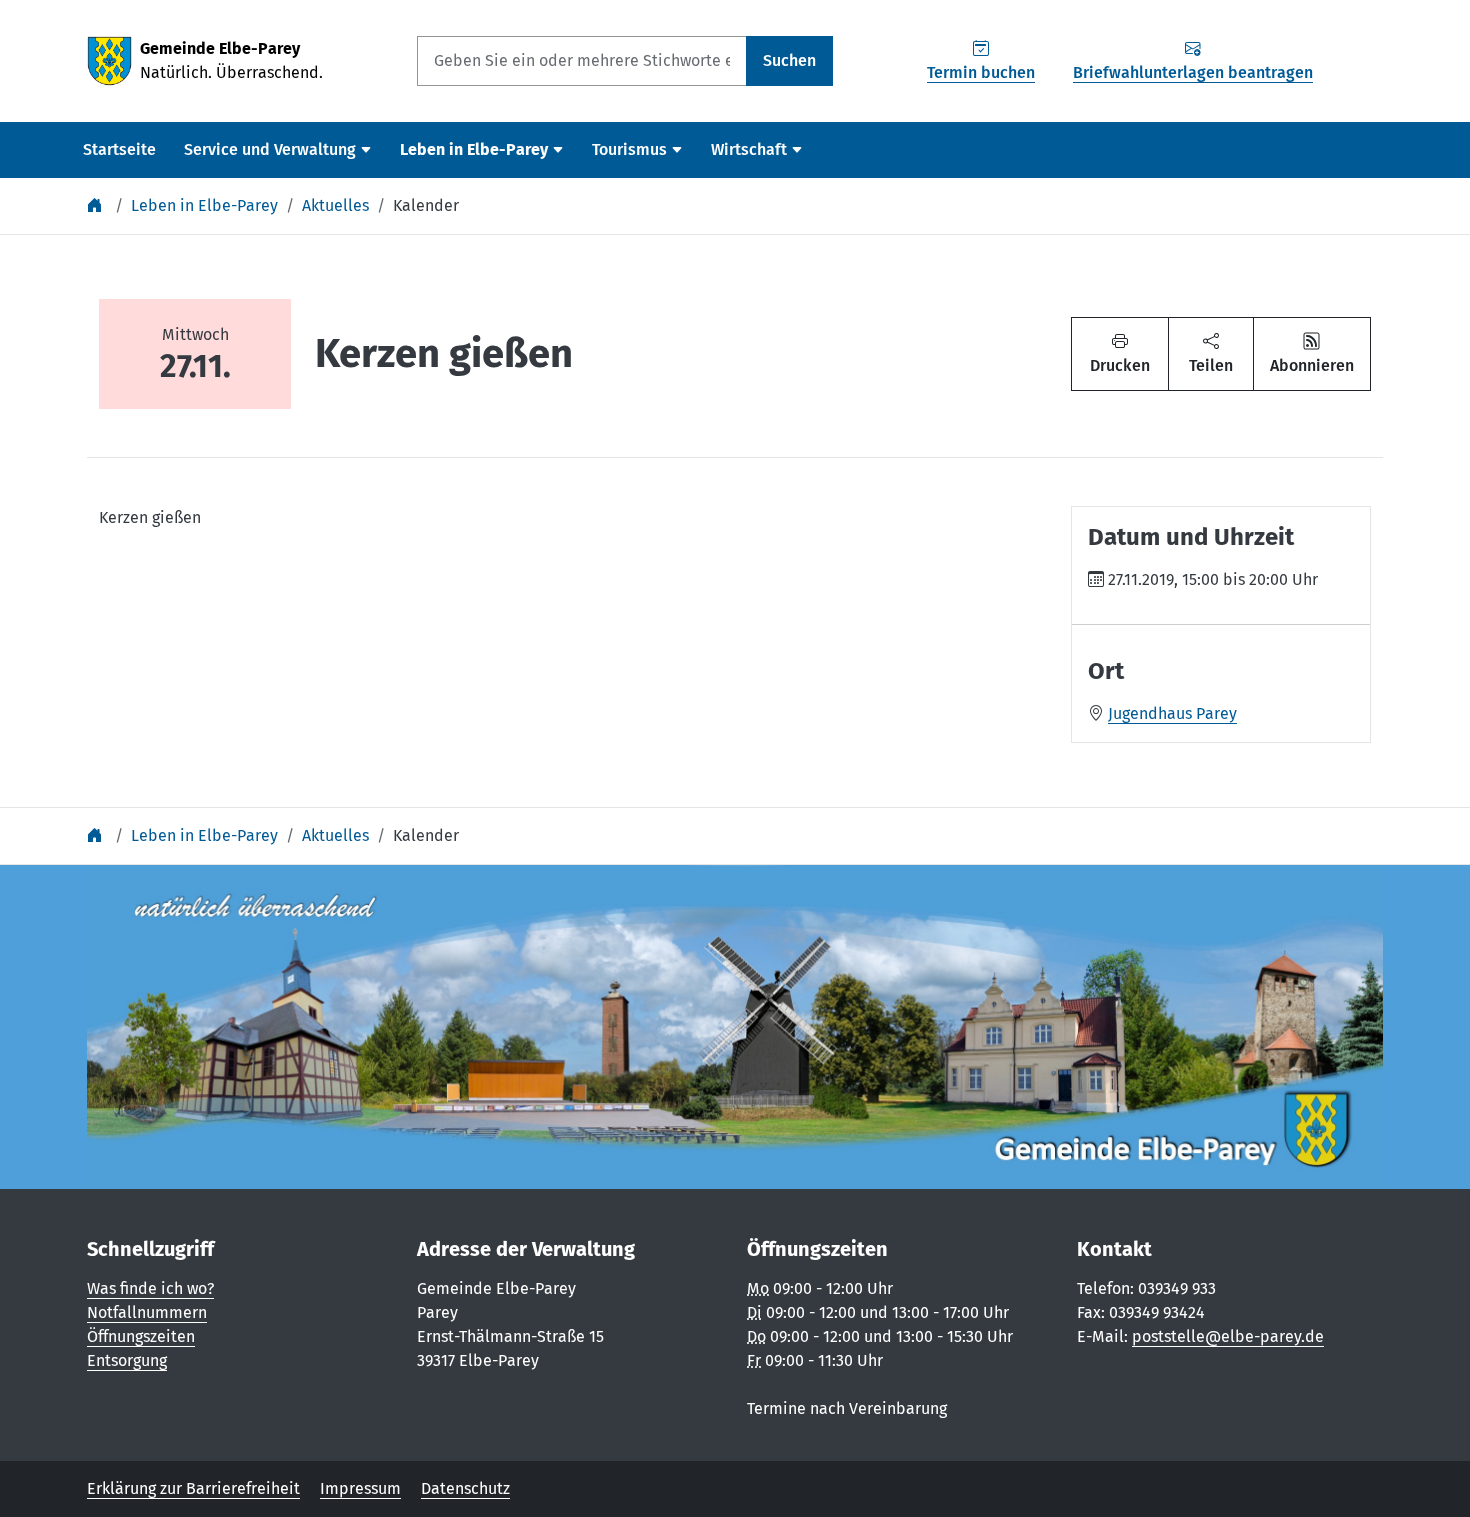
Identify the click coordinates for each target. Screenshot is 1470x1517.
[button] (1211, 354)
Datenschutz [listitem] (465, 1488)
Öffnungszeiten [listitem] (141, 1336)
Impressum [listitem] (360, 1488)
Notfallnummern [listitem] (147, 1312)
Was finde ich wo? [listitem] (150, 1288)
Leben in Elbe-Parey (204, 205)
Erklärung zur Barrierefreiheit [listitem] (193, 1488)
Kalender (426, 205)
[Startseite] (97, 205)
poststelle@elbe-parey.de (1228, 1336)
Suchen (789, 60)
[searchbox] (582, 61)
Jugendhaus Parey (1172, 713)
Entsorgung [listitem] (127, 1360)
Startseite (119, 149)
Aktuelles (335, 205)
